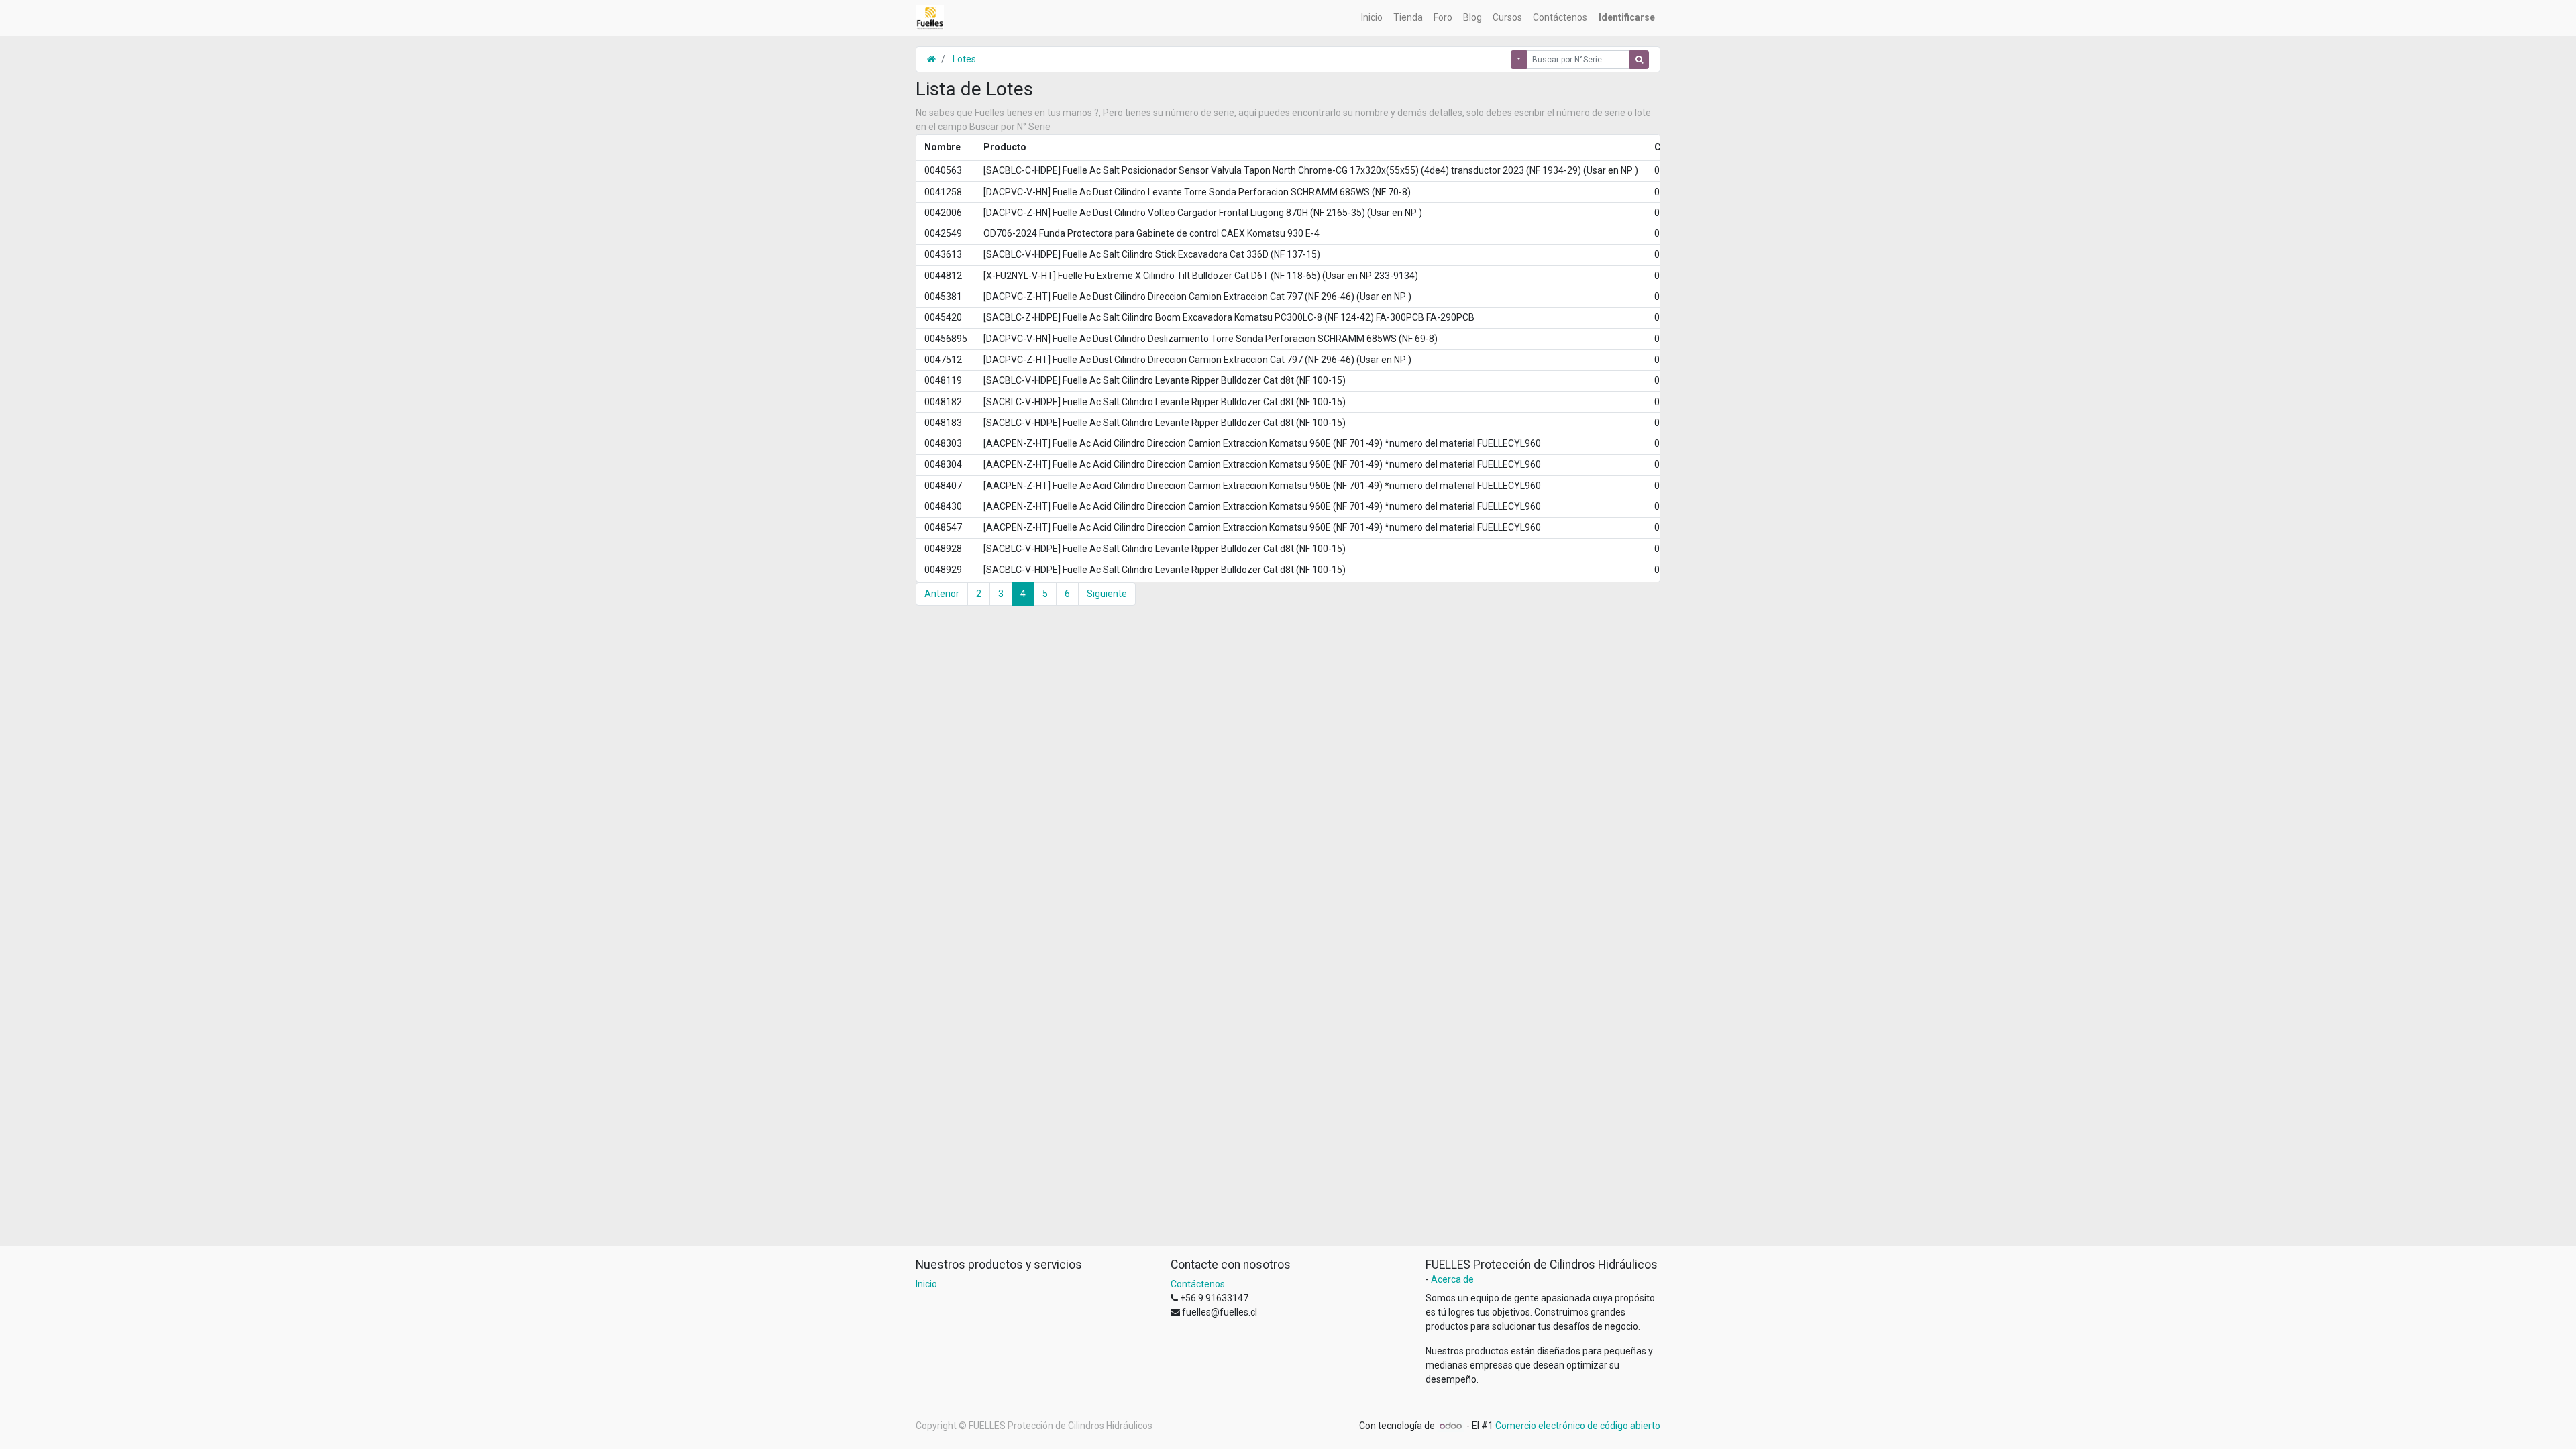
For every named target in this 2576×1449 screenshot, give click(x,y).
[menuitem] (1372, 18)
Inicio (926, 1284)
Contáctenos (1198, 1284)
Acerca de (1452, 1279)
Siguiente (1107, 594)
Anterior (942, 594)
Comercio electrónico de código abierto (1578, 1426)
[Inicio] (931, 59)
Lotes (964, 59)
